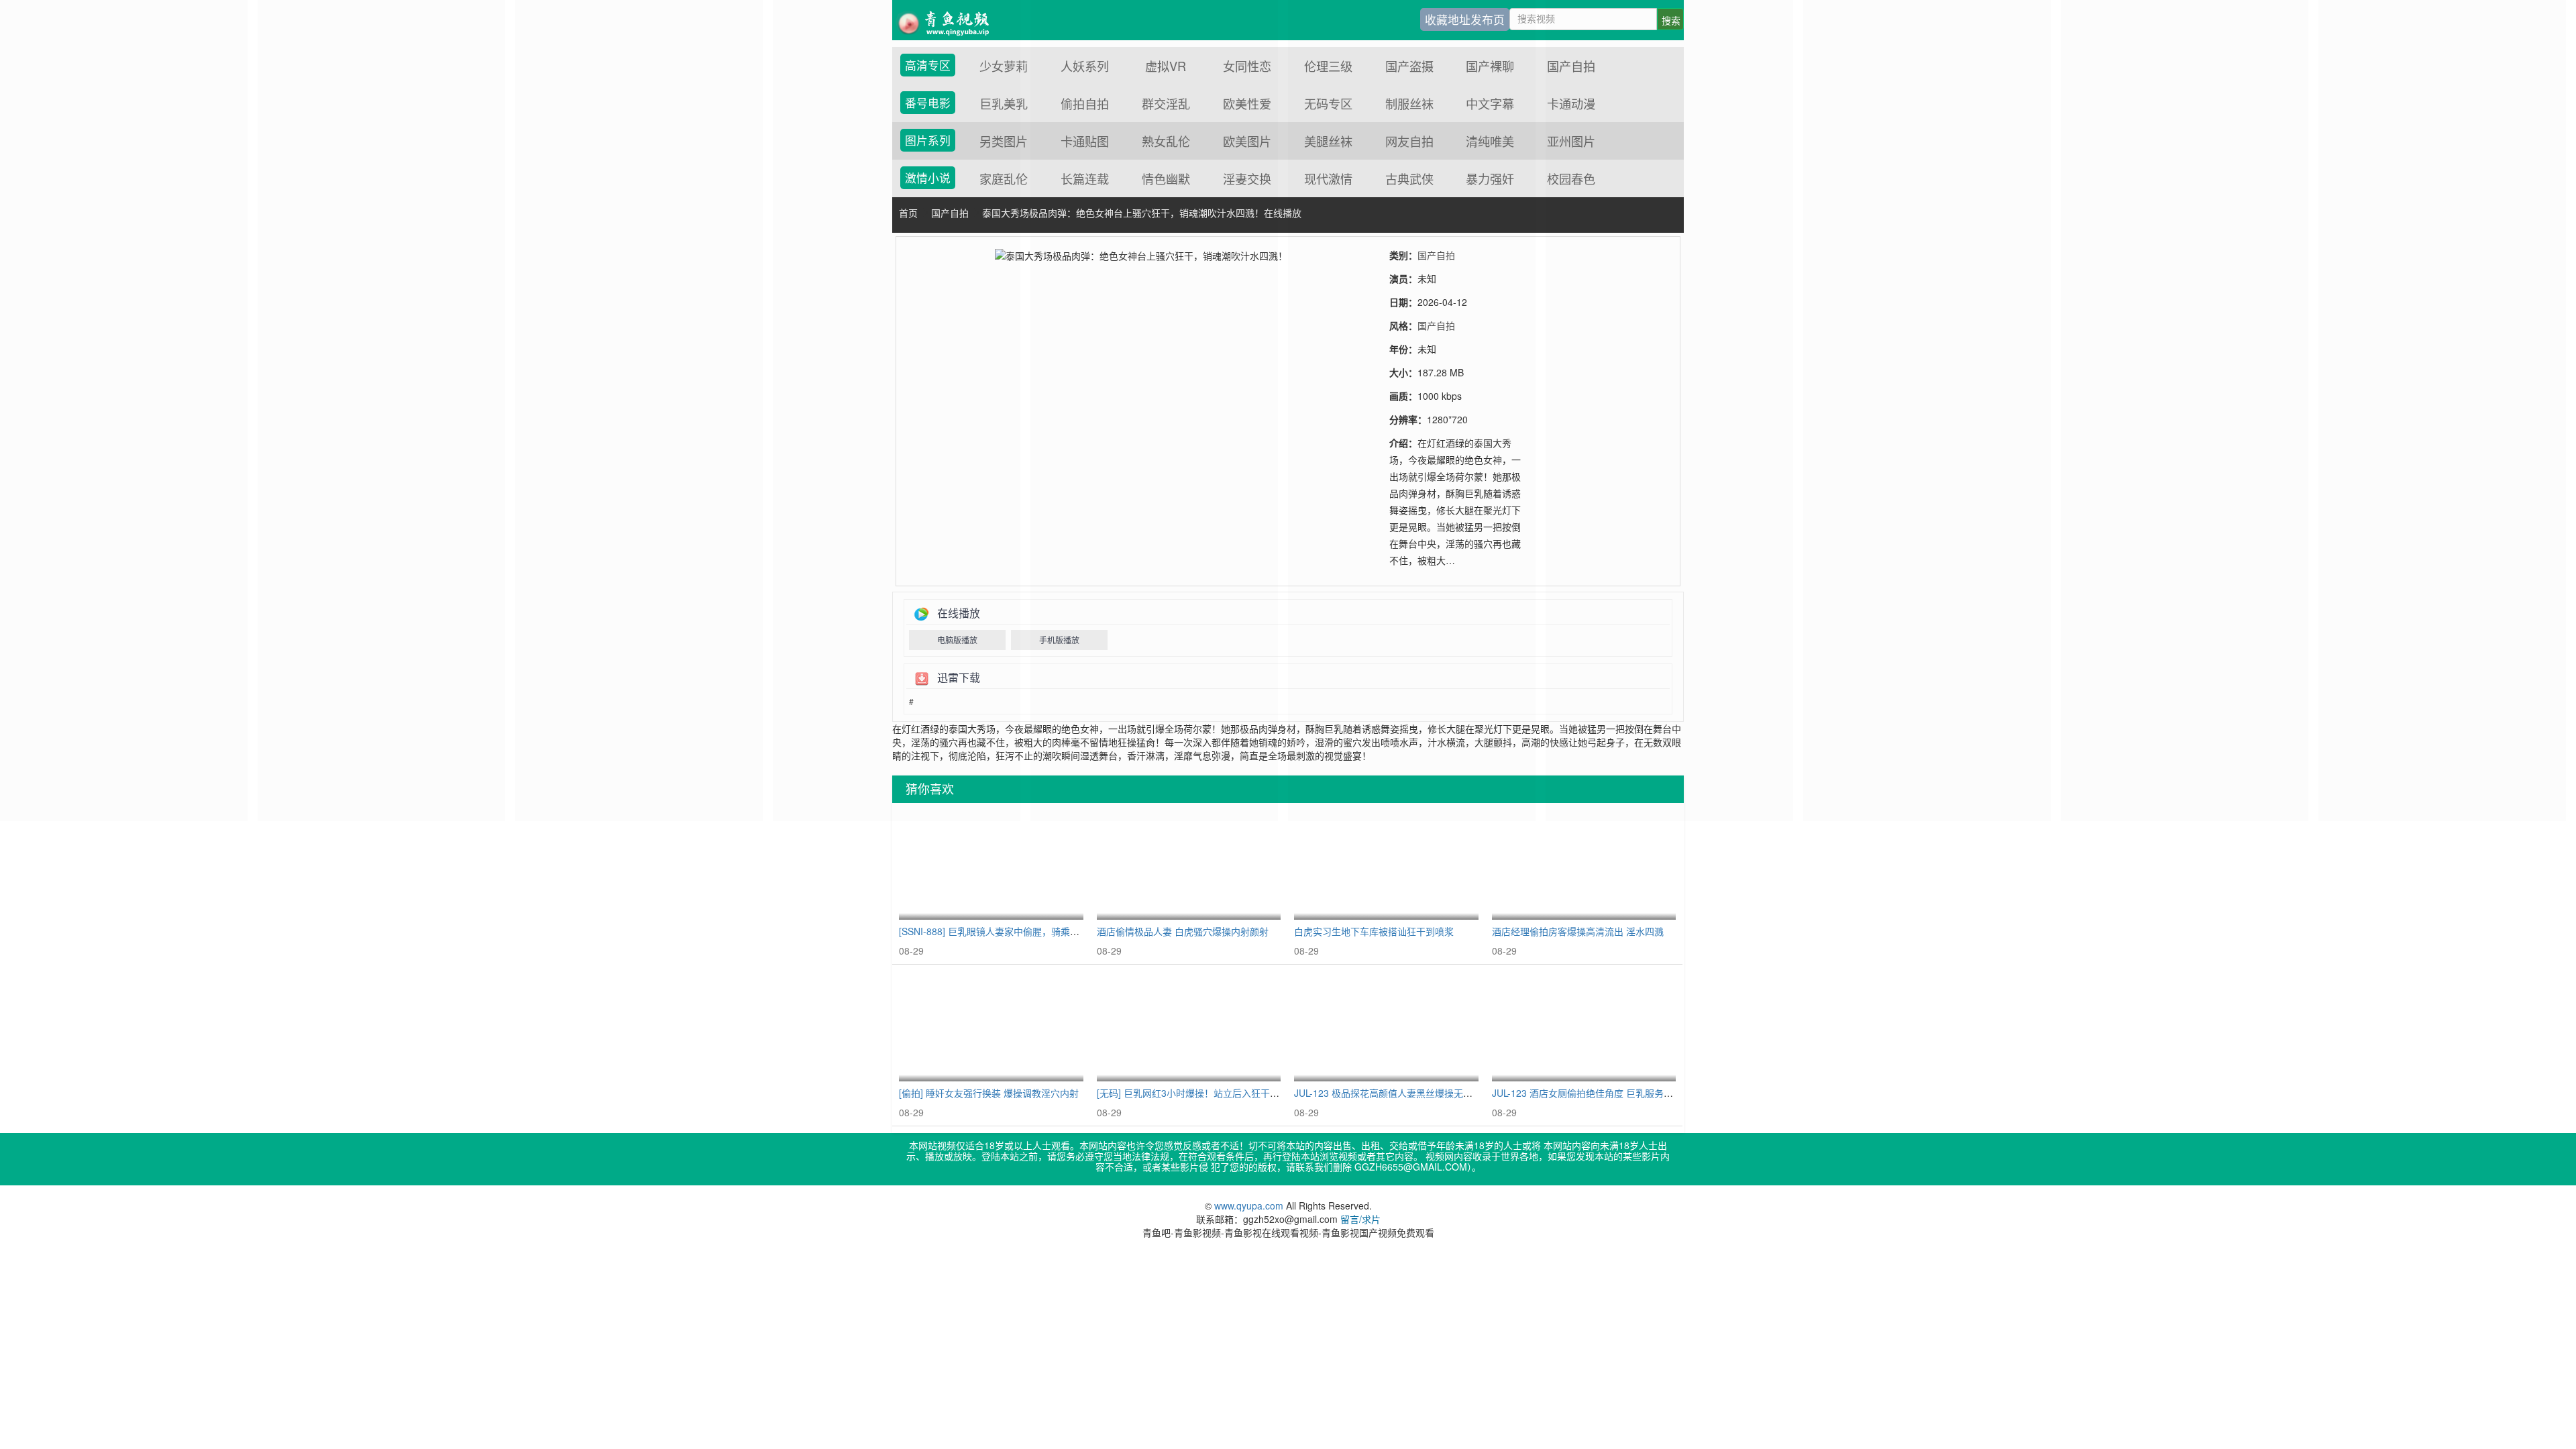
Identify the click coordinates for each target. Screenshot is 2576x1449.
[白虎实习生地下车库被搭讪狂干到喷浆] (1386, 865)
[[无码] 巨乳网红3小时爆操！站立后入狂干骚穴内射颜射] (1189, 1027)
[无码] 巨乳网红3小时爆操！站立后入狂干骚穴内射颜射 (1212, 1093)
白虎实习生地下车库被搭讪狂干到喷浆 (1374, 931)
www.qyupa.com (1250, 1205)
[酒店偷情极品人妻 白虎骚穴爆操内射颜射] (1189, 865)
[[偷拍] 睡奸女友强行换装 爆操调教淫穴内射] (991, 1027)
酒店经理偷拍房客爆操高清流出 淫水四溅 (1578, 931)
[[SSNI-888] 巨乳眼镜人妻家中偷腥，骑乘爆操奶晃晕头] (991, 865)
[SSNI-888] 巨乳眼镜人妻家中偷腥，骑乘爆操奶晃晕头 (1013, 931)
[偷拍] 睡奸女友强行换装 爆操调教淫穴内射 (989, 1093)
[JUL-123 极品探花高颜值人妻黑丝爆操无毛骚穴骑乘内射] (1386, 1027)
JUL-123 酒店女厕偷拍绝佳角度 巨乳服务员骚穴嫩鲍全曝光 (1615, 1093)
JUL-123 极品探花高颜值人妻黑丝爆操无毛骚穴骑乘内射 (1411, 1093)
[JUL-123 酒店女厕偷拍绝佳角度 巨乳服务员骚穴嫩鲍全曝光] (1584, 1027)
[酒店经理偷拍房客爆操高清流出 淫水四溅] (1584, 865)
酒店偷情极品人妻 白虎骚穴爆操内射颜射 (1183, 931)
